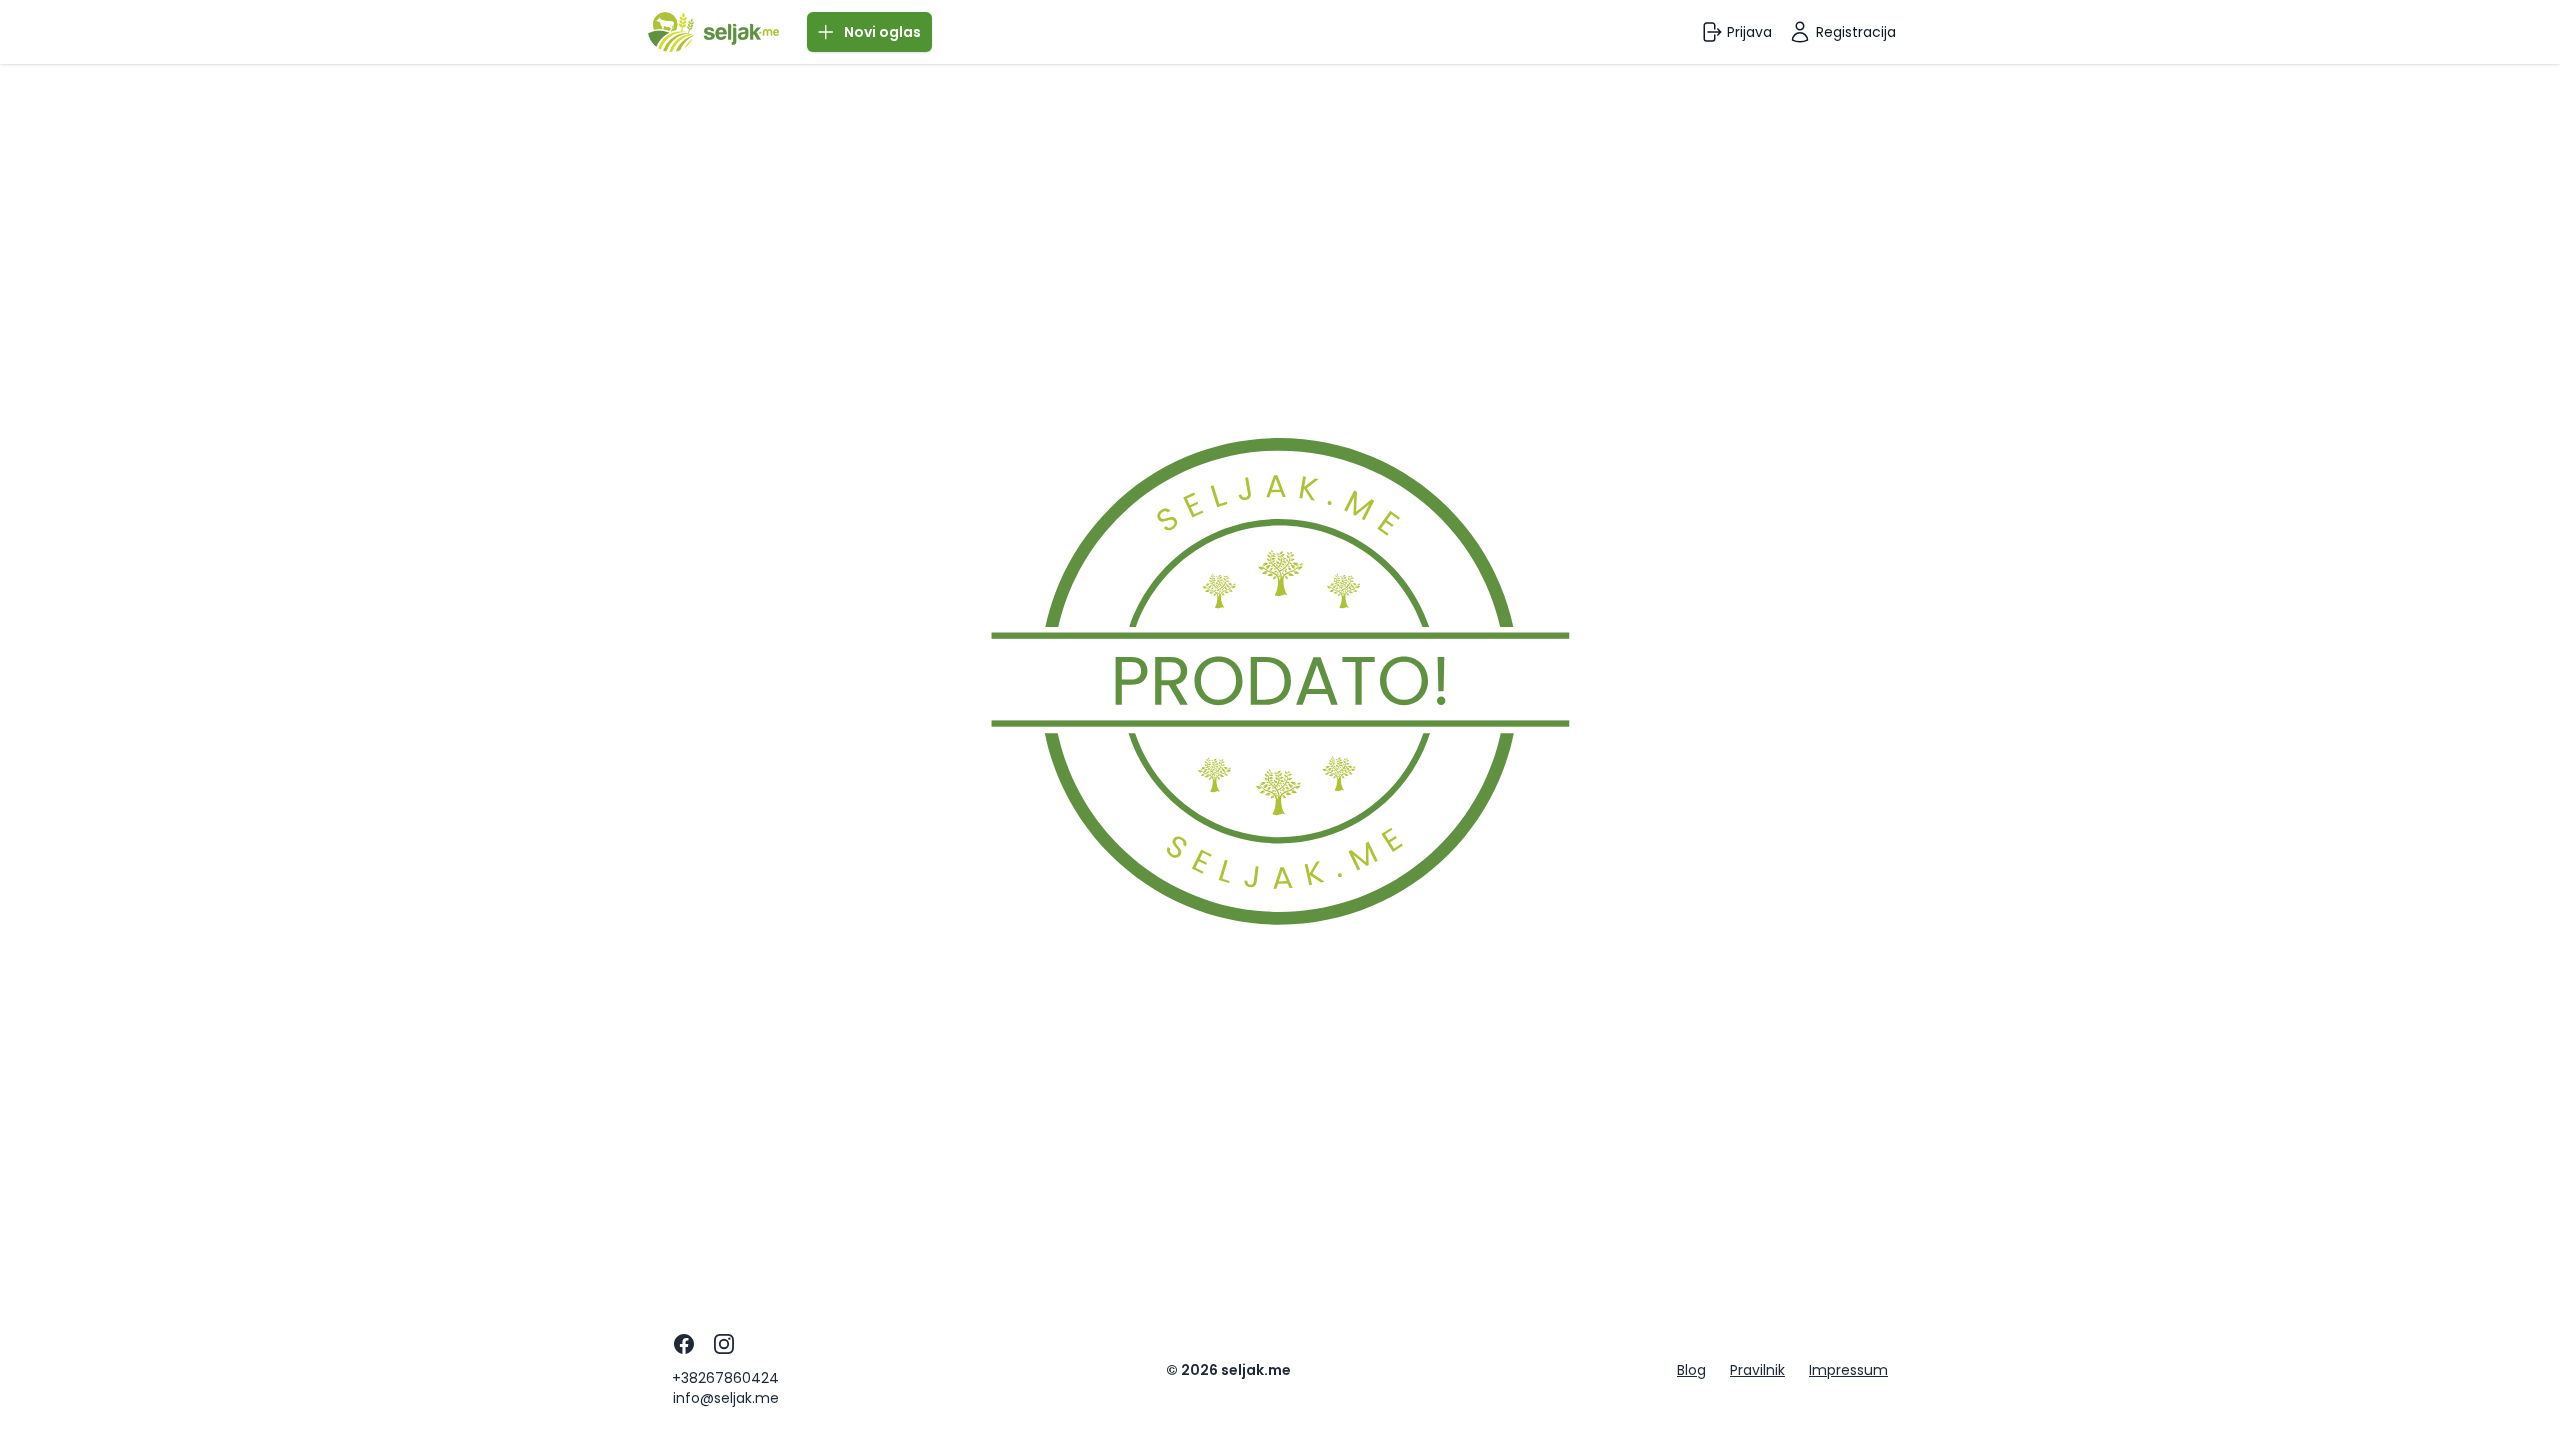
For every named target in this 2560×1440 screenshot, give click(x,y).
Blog (1691, 1370)
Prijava (1749, 32)
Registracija (1856, 32)
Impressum (1848, 1370)
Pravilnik (1757, 1370)
